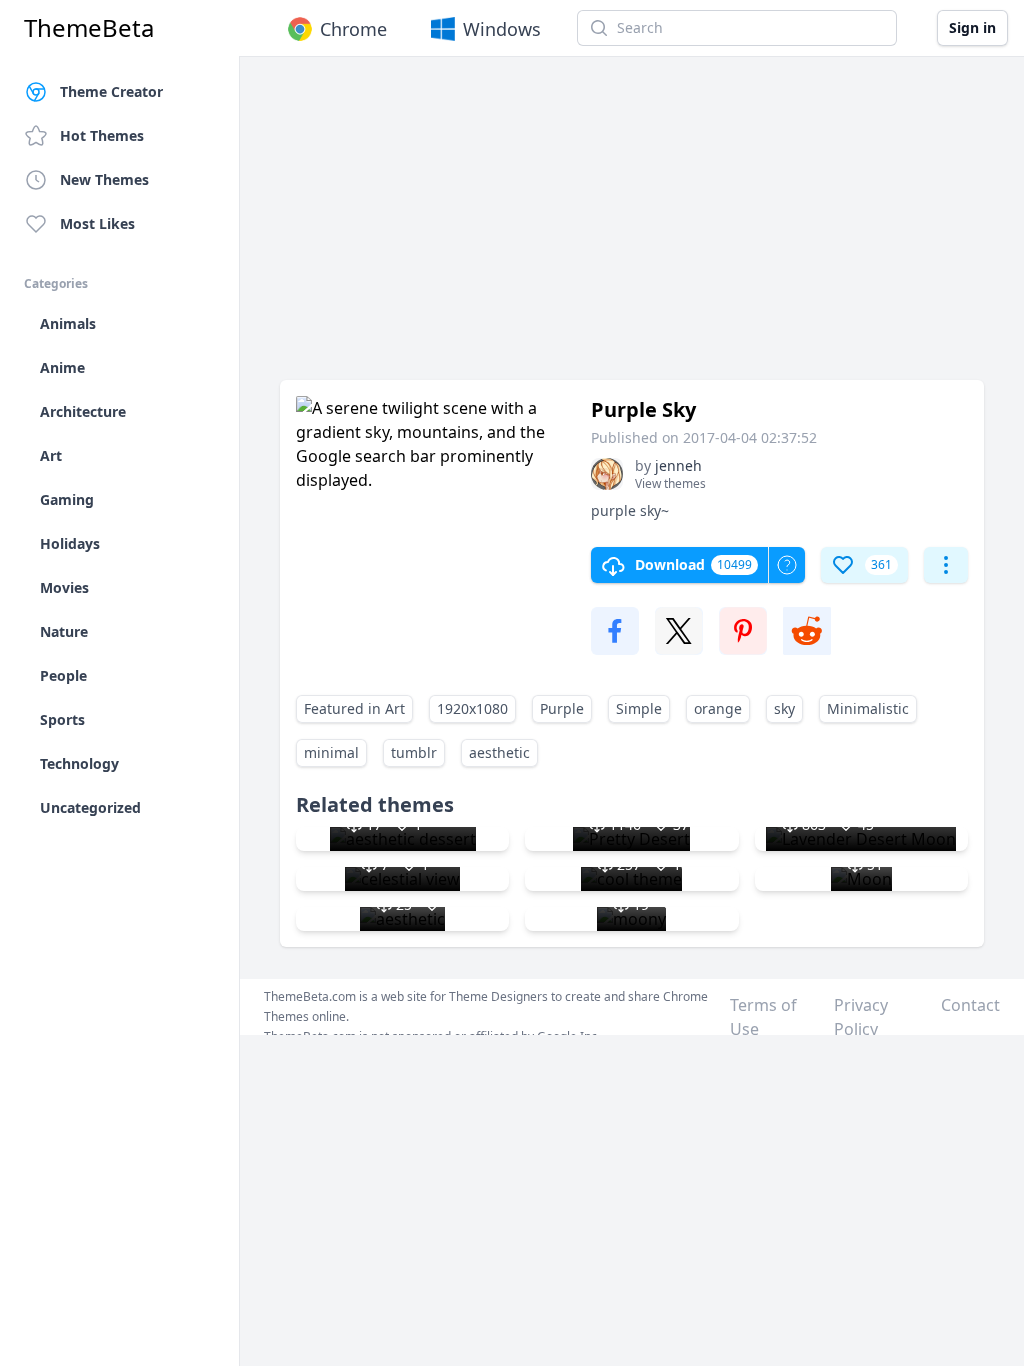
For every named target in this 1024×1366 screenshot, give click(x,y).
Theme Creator (111, 91)
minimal (331, 752)
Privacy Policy (861, 1017)
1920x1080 (472, 708)
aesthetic (499, 752)
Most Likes (97, 223)
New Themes (104, 179)
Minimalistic (868, 708)
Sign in (972, 27)
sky (784, 708)
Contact (970, 1005)
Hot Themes (102, 135)
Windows (502, 29)
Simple (639, 708)
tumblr (414, 752)
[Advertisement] (632, 228)
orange (718, 708)
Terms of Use (763, 1017)
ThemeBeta (89, 28)
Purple (562, 708)
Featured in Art (354, 708)
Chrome (353, 29)
